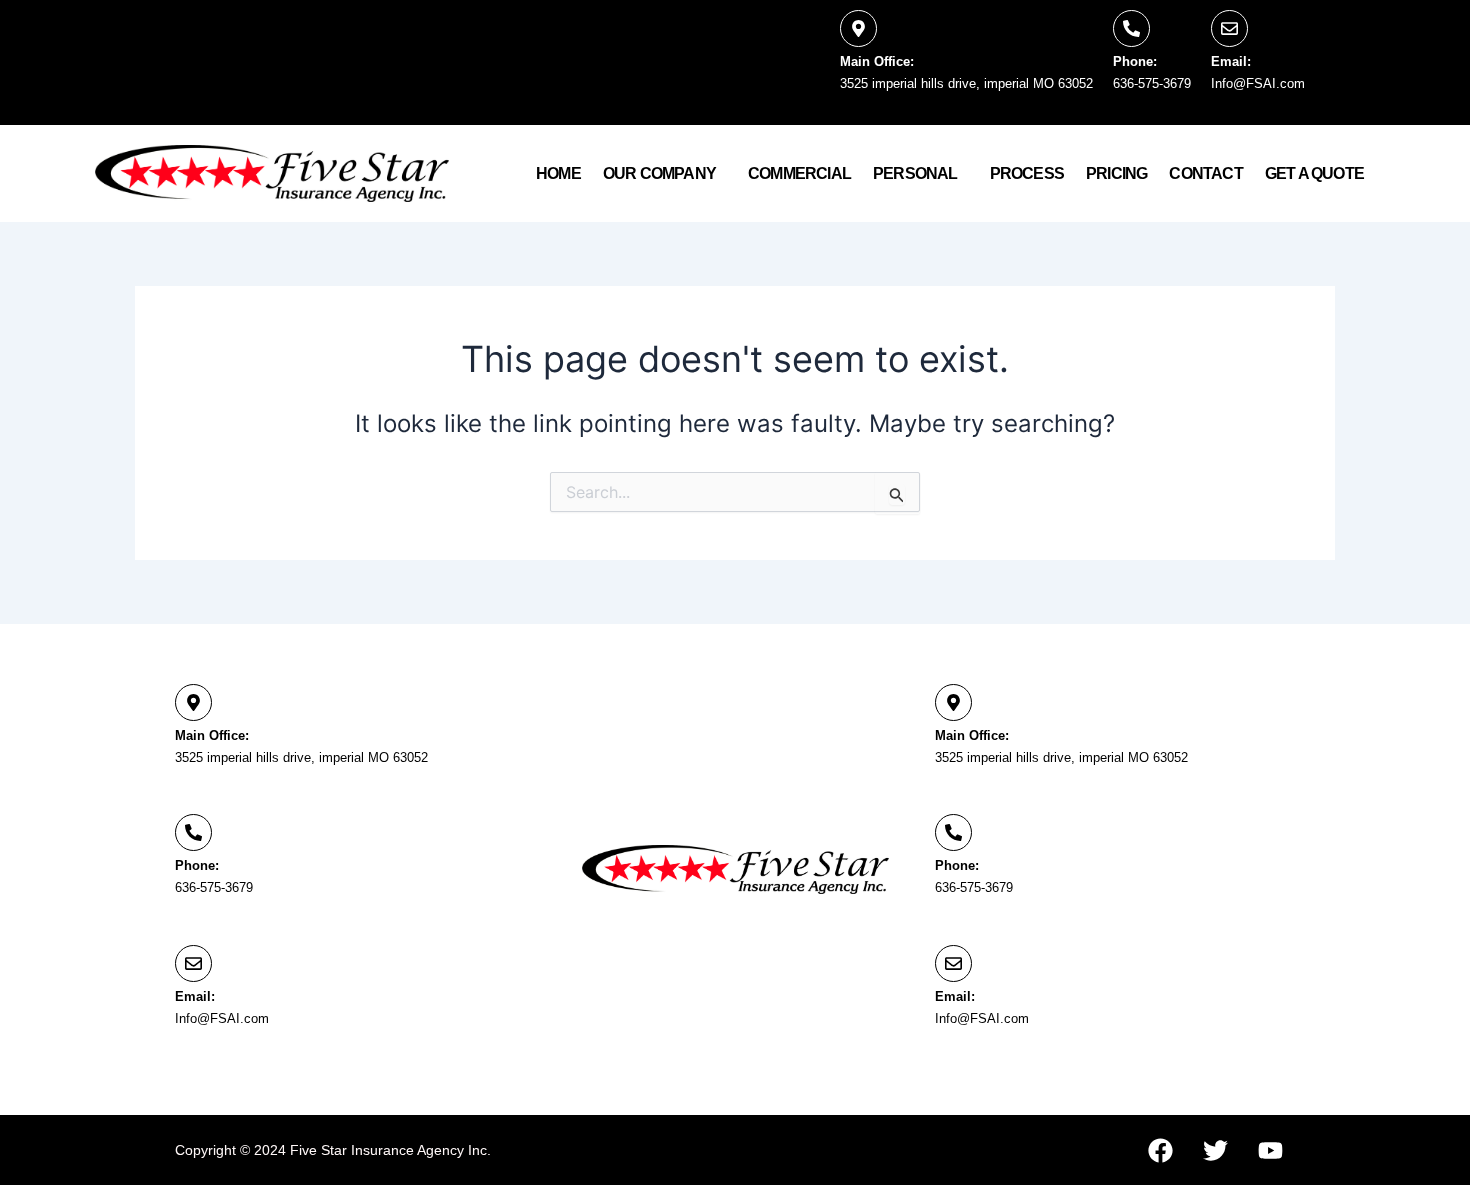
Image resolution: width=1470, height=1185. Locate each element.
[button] (664, 174)
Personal (915, 173)
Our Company (659, 173)
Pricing (1116, 173)
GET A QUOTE (1314, 173)
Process (1027, 173)
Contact (1205, 173)
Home (558, 173)
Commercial (799, 173)
